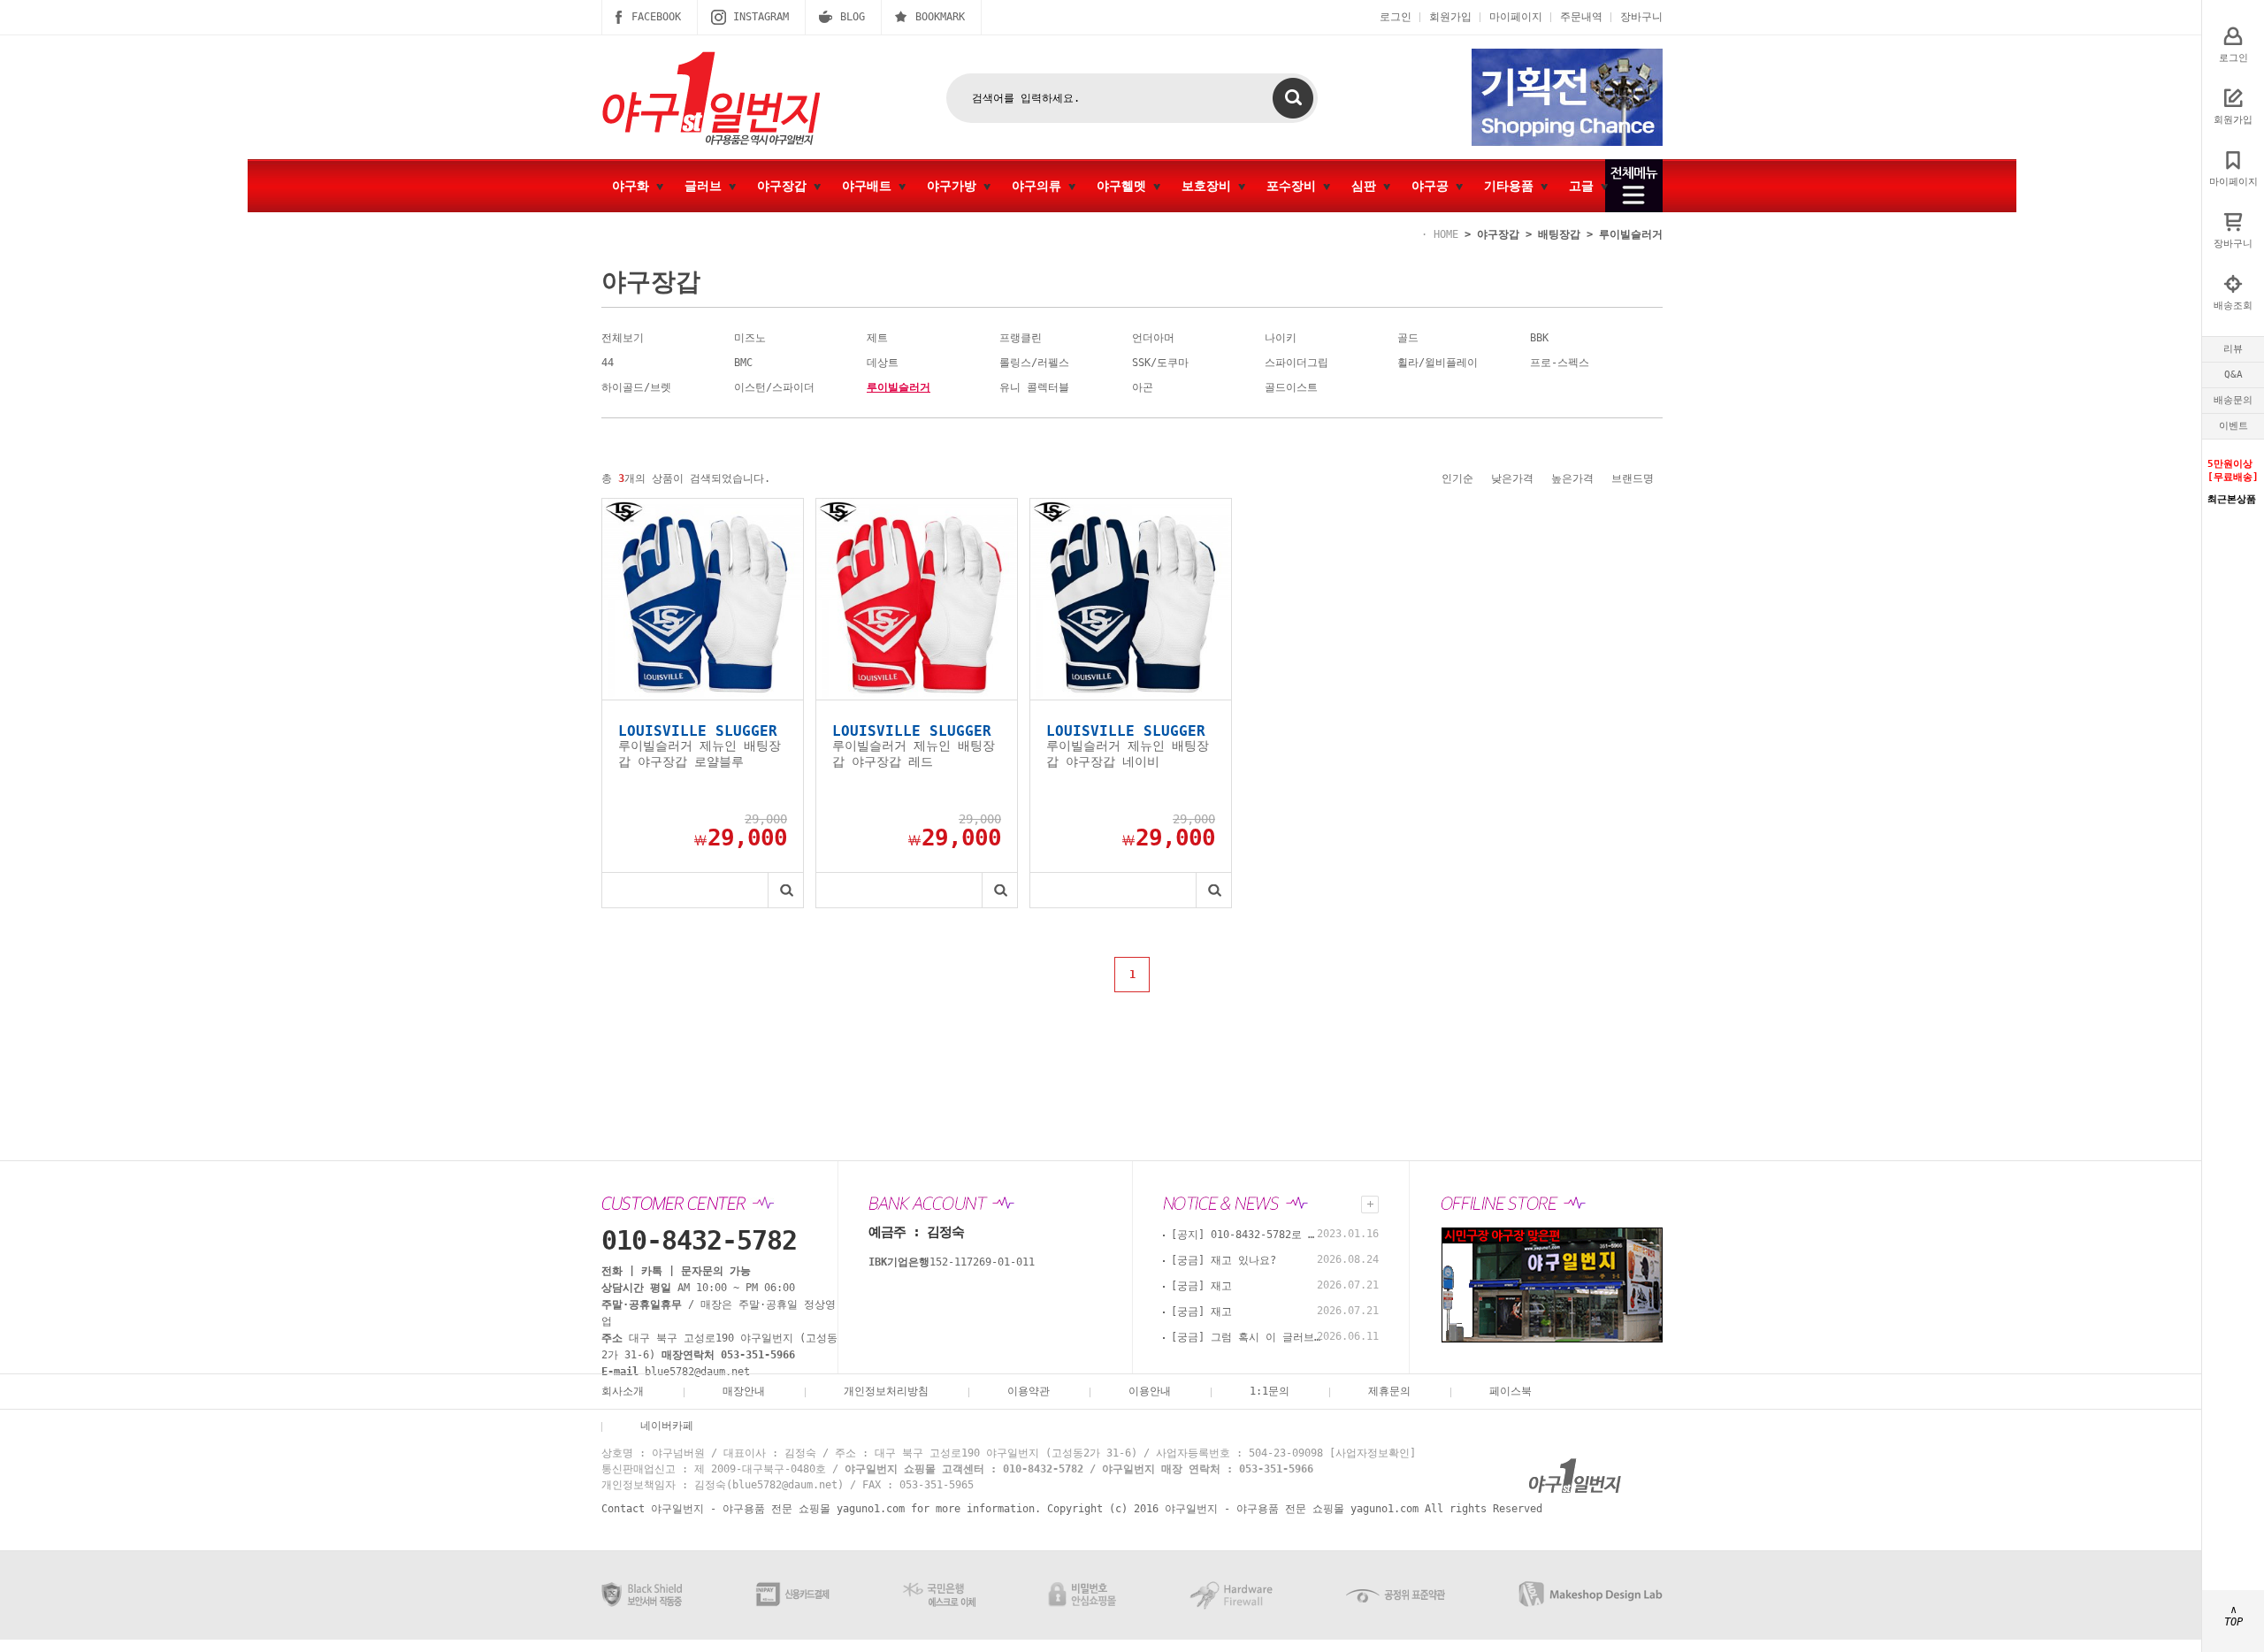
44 (608, 363)
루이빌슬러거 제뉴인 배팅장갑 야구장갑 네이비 (1128, 753)
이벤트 (2233, 426)
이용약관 (1029, 1391)
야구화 (634, 186)
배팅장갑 (1559, 234)
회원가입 (1450, 17)
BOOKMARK (940, 17)
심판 (1367, 186)
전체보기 (623, 338)
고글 (1585, 186)
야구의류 (1040, 186)
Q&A (2233, 375)
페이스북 (1511, 1391)
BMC (743, 363)
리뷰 (2233, 349)
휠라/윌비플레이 (1438, 363)
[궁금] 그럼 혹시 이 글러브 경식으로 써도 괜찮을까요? (1246, 1337)
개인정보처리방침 (886, 1391)
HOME (1446, 234)
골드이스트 (1291, 387)
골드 (1408, 338)
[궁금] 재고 (1201, 1286)
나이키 (1281, 338)
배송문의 (2233, 400)
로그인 (1396, 17)
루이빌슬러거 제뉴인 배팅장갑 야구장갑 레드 (914, 753)
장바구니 (1641, 17)
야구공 (1434, 186)
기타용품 (1512, 186)
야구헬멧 (1125, 186)
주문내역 (1581, 17)
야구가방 (955, 186)
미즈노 (750, 338)
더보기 (1370, 1205)
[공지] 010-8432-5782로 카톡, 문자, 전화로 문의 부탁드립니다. (1246, 1235)
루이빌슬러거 (1631, 234)
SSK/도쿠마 (1160, 363)
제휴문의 (1389, 1391)
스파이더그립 (1296, 363)
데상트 (883, 363)
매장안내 (744, 1391)
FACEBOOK (656, 17)
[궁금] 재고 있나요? (1224, 1260)
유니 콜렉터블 (1034, 387)
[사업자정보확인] (1373, 1453)
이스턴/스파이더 (774, 387)
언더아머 (1153, 338)
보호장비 (1210, 186)
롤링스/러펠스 (1034, 363)
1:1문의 (1270, 1391)
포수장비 (1295, 186)
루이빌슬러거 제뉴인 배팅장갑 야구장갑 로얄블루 (700, 753)
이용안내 (1150, 1391)
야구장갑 (785, 186)
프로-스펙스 (1560, 363)
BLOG (853, 17)
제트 (877, 338)
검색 (1293, 98)
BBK (1539, 338)
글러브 (707, 186)
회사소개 (623, 1391)
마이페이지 (1516, 17)
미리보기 (785, 890)
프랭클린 (1021, 338)
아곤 (1143, 387)
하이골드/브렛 (636, 387)
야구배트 (870, 186)
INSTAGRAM (761, 17)
